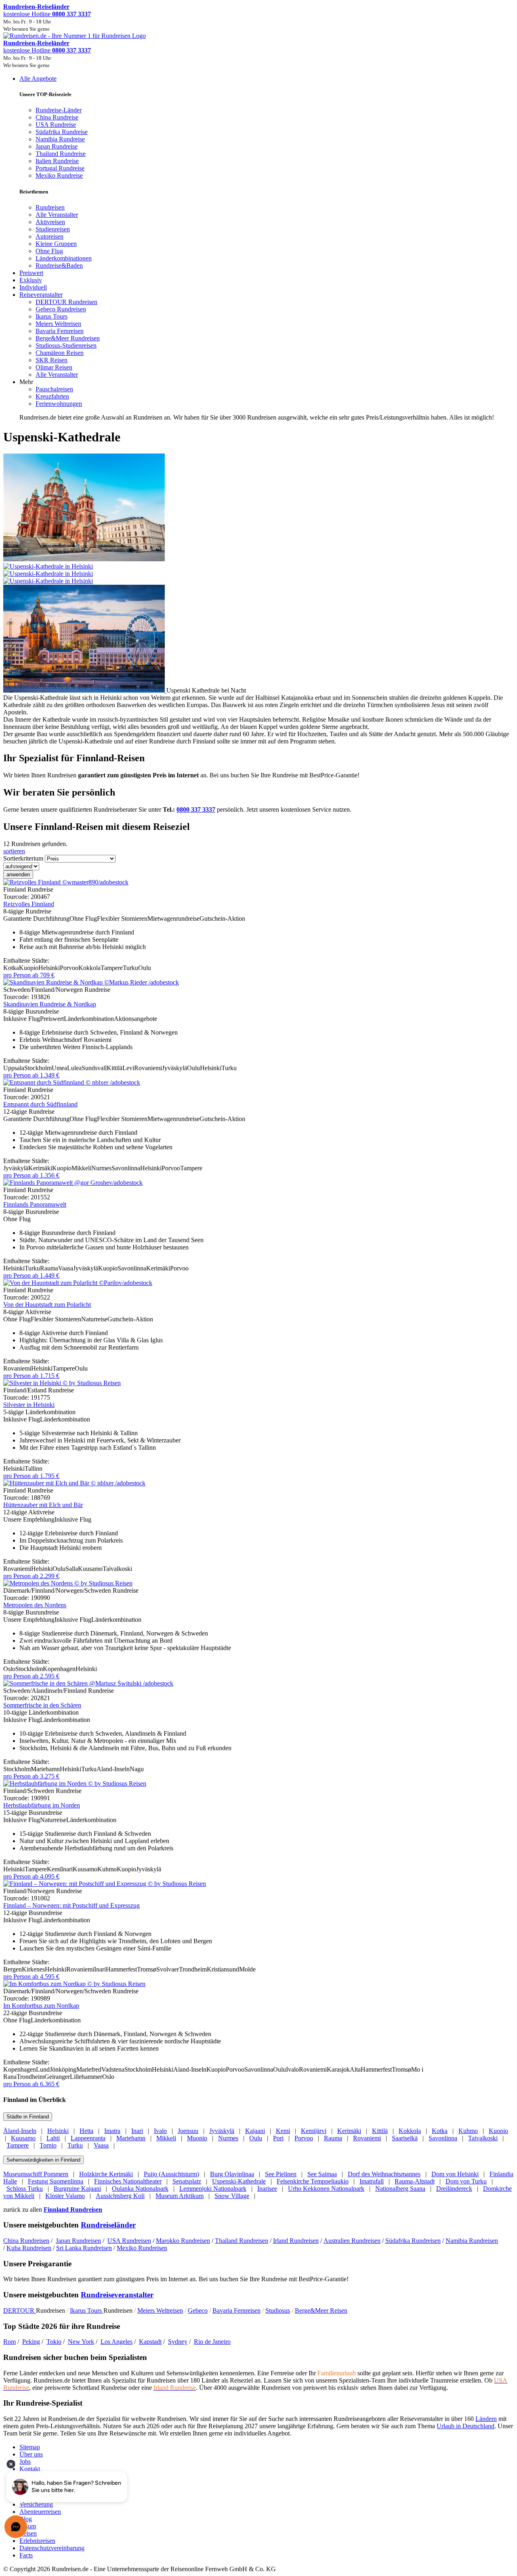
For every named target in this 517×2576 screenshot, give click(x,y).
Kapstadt (150, 2342)
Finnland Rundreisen (73, 2210)
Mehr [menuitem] (26, 382)
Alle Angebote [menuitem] (38, 79)
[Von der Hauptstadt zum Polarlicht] (78, 1283)
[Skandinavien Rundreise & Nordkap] (91, 982)
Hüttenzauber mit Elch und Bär (43, 1505)
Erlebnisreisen (37, 2541)
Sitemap (30, 2447)
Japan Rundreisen (78, 2241)
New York (81, 2342)
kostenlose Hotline (47, 14)
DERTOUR (20, 2310)
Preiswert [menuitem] (31, 273)
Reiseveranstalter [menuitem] (41, 295)
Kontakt (30, 2469)
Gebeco (198, 2310)
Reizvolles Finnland (29, 904)
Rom (9, 2342)
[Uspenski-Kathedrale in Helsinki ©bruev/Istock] (258, 570)
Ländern (486, 2419)
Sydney (178, 2342)
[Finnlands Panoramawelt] (73, 1183)
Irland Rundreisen (296, 2241)
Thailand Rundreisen (242, 2241)
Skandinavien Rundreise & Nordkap (50, 1004)
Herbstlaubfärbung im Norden (42, 1805)
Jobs (25, 2462)
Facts (26, 2555)
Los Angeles (117, 2342)
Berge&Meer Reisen (321, 2310)
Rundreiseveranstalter (117, 2295)
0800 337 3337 (196, 809)
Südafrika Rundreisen (413, 2241)
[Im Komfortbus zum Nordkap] (74, 1984)
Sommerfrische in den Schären (42, 1705)
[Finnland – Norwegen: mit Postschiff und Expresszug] (105, 1884)
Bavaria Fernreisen (236, 2310)
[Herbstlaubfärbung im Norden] (75, 1783)
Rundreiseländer (108, 2225)
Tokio (54, 2342)
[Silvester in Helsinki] (62, 1383)
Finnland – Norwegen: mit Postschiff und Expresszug (71, 1905)
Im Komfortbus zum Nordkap (41, 2006)
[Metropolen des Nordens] (68, 1583)
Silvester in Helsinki (29, 1405)
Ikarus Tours (87, 2310)
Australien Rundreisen (352, 2241)
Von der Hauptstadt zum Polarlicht (47, 1305)
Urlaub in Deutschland (466, 2426)
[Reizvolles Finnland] (66, 882)
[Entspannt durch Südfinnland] (72, 1082)
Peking (31, 2342)
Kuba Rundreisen (29, 2248)
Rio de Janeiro (212, 2342)
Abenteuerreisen (40, 2512)
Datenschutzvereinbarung (52, 2548)
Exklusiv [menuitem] (31, 280)
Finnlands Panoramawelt (35, 1204)
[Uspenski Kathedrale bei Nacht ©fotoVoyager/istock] (85, 690)
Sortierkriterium (23, 858)
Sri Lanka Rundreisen (84, 2248)
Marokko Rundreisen (183, 2241)
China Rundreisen (26, 2241)
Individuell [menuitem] (33, 287)
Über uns (31, 2454)
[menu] (258, 248)
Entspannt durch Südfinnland (40, 1104)
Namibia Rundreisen (472, 2241)
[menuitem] (50, 207)
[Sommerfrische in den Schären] (88, 1683)
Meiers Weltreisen (160, 2310)
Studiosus (278, 2310)
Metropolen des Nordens (35, 1605)
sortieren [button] (14, 851)
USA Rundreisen (129, 2241)
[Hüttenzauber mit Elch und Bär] (74, 1483)
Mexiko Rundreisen (142, 2248)
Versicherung (36, 2504)
